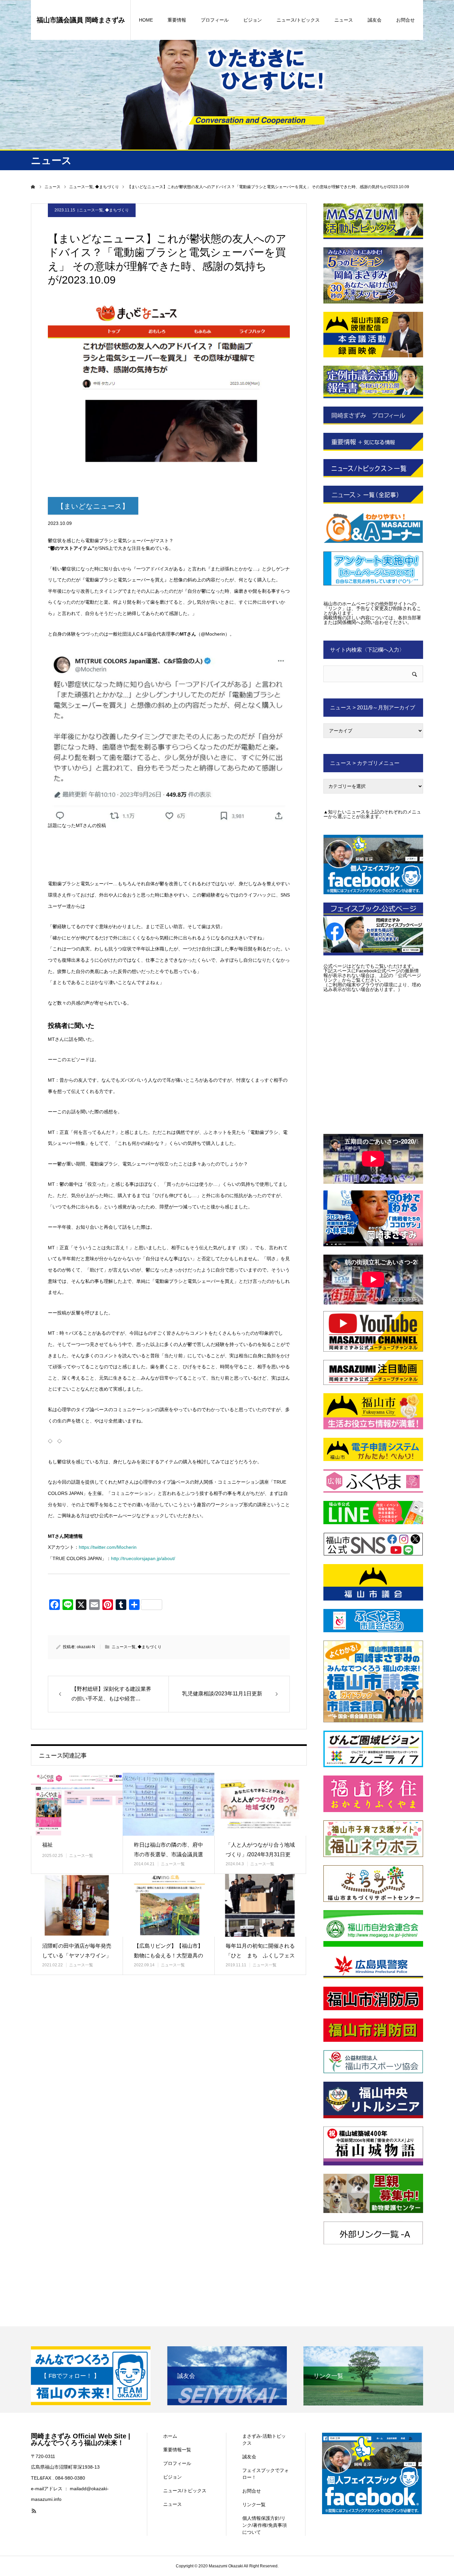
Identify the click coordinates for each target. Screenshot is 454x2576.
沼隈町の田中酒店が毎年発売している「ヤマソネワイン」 (77, 1951)
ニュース (344, 20)
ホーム (170, 2436)
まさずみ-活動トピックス (264, 2440)
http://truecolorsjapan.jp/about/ (143, 1558)
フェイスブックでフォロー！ (266, 2474)
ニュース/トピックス (298, 20)
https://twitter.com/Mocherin (108, 1547)
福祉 (48, 1845)
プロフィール (215, 20)
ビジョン (253, 20)
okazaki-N (86, 1647)
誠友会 (375, 20)
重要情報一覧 (177, 2450)
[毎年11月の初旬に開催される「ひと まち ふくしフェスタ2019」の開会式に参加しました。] (260, 1905)
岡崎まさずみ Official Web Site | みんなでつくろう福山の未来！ (81, 2439)
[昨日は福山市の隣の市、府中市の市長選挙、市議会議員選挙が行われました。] (169, 1804)
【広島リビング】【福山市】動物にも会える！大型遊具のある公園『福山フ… (169, 1956)
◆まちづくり (117, 210)
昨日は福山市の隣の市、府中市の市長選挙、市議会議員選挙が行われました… (169, 1854)
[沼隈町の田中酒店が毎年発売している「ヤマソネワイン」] (77, 1905)
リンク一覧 (254, 2505)
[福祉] (77, 1804)
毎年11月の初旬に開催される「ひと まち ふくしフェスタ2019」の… (260, 1956)
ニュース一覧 (91, 210)
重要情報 (177, 20)
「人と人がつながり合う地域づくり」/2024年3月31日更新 (260, 1854)
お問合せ (405, 20)
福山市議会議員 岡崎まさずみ (81, 20)
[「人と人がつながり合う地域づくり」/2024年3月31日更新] (260, 1804)
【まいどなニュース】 (93, 506)
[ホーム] (33, 187)
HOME (146, 20)
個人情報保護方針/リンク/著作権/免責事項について (265, 2525)
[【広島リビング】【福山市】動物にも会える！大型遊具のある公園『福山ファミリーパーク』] (169, 1905)
